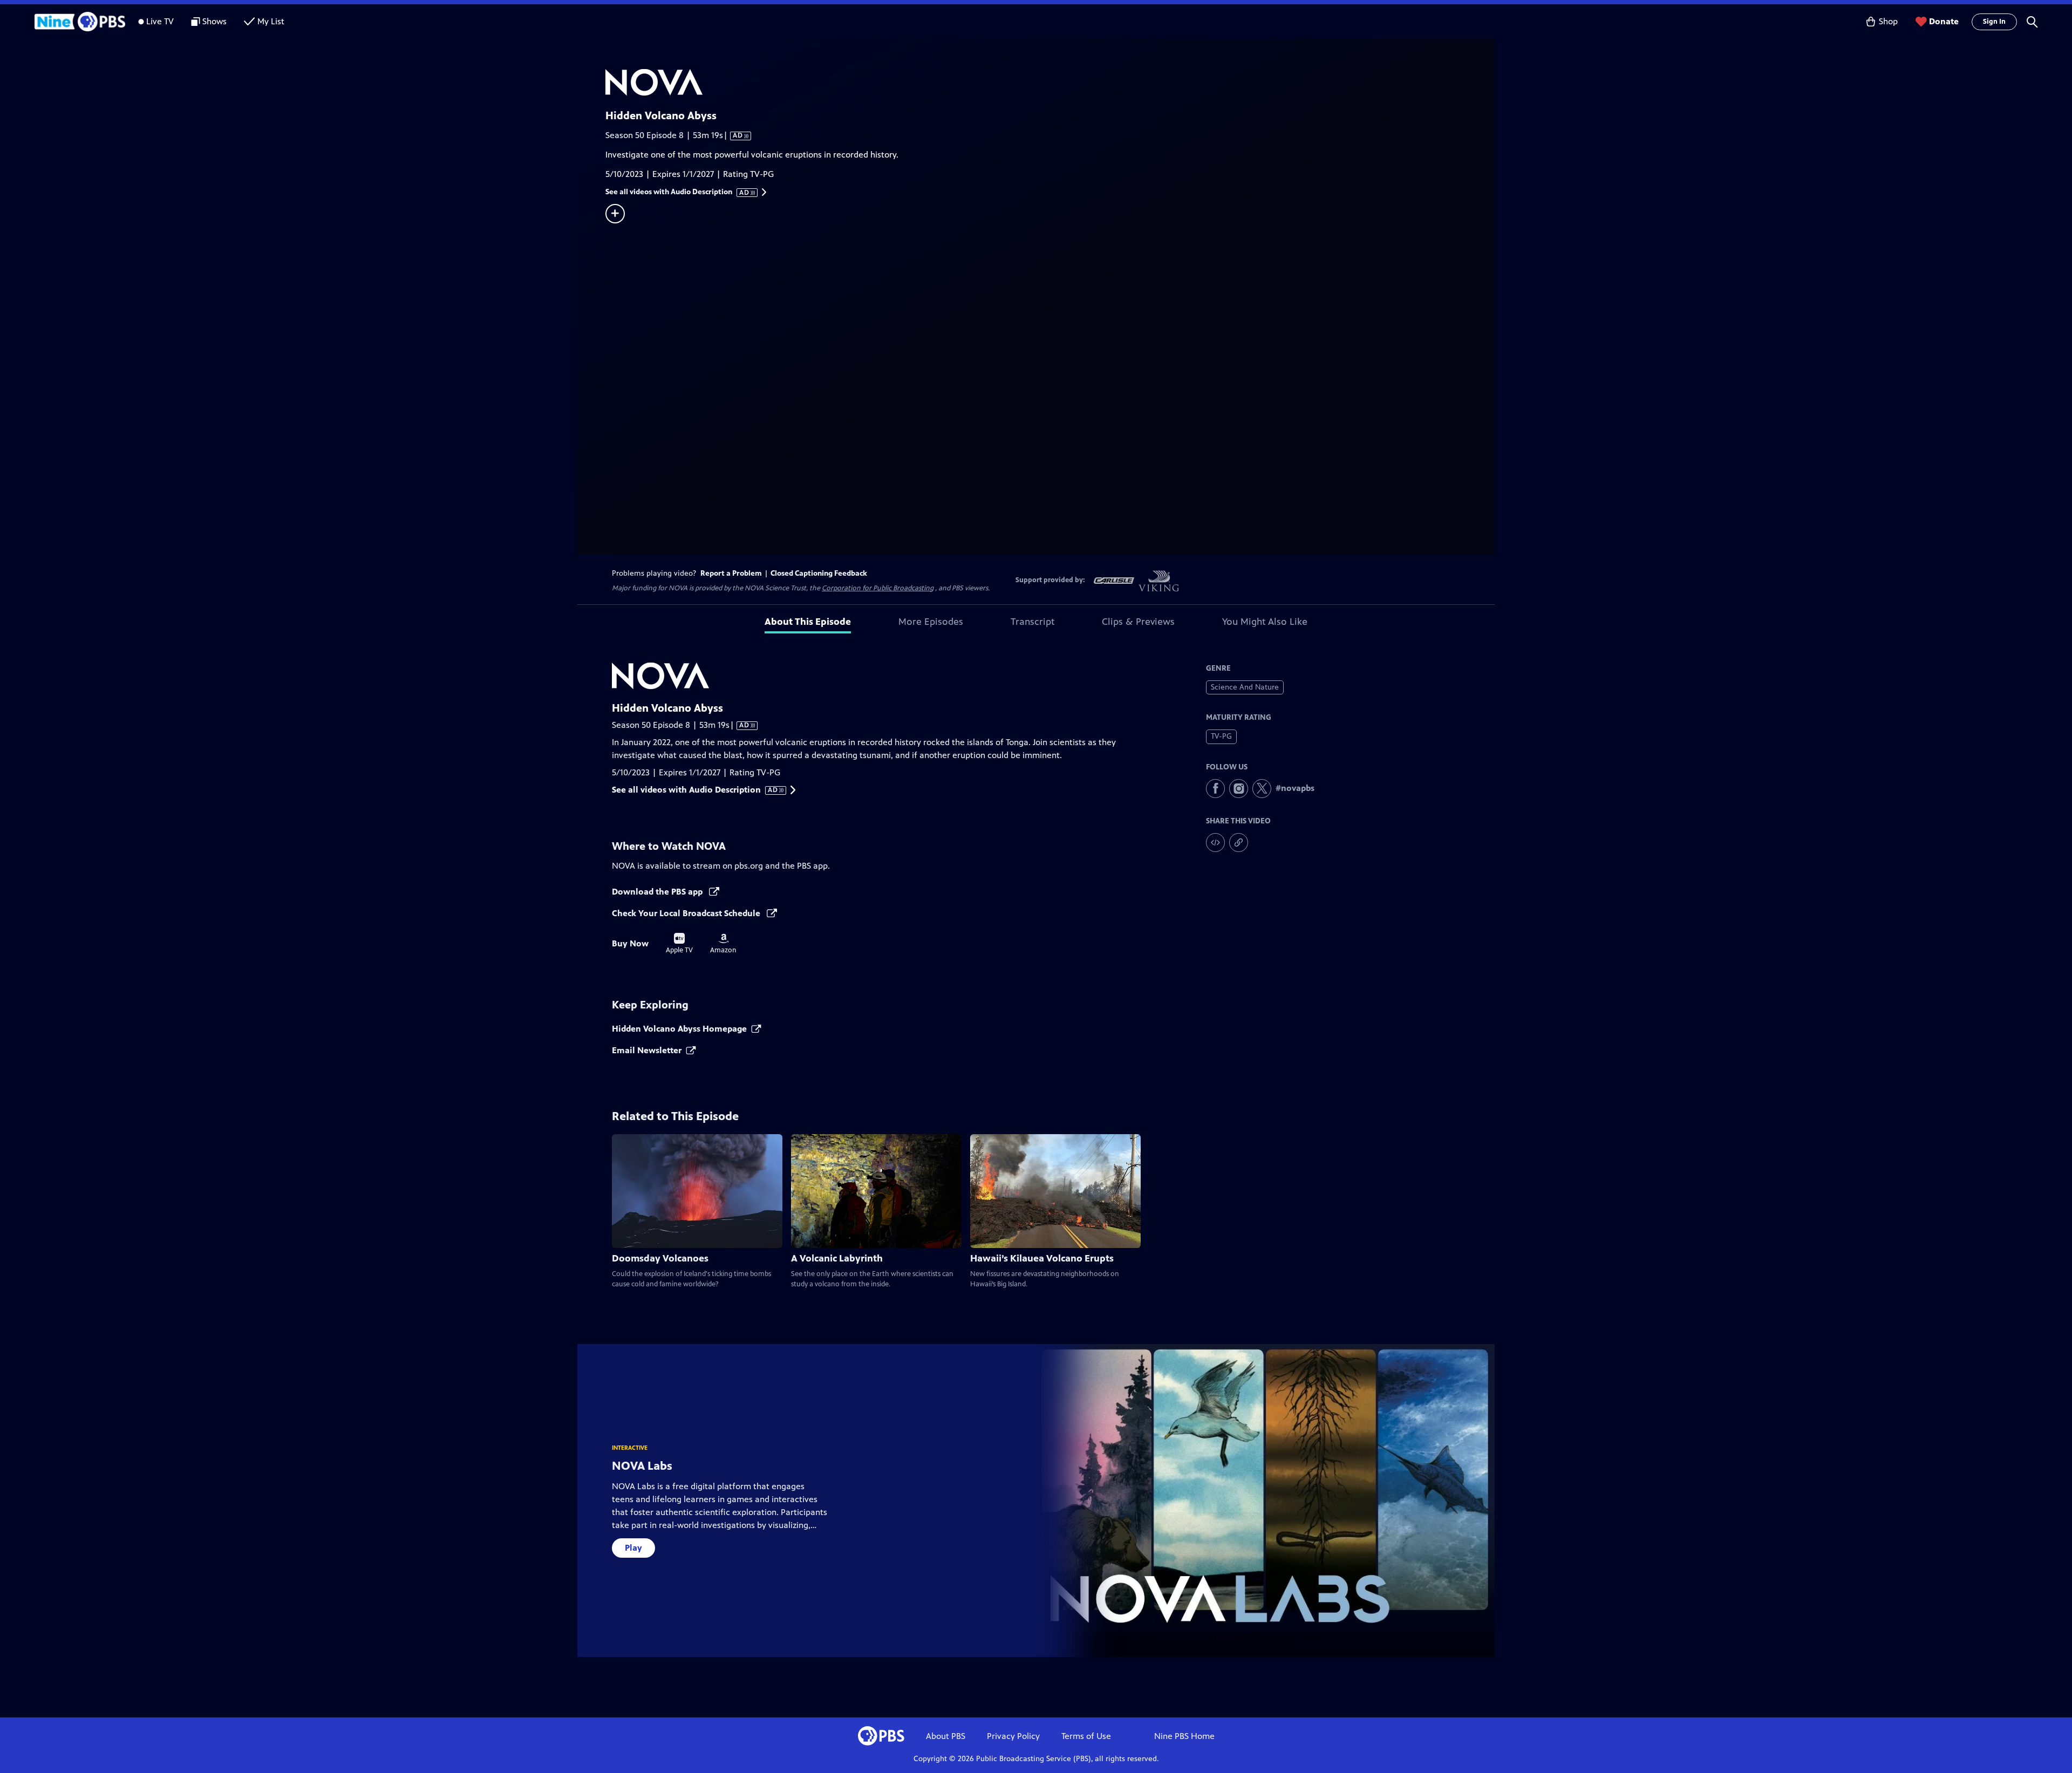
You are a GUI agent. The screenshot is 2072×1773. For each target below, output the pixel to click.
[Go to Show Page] (1050, 83)
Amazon (723, 944)
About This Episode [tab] (808, 622)
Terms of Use (1086, 1736)
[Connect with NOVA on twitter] (1262, 789)
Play (633, 1548)
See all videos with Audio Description (678, 192)
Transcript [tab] (1032, 622)
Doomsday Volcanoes (660, 1258)
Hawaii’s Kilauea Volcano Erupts (1042, 1258)
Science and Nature (1245, 687)
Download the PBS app (658, 892)
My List (271, 21)
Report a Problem (731, 573)
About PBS (946, 1736)
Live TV (160, 21)
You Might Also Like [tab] (1265, 622)
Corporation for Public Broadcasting (878, 588)
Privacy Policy (1013, 1736)
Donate (1944, 21)
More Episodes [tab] (931, 622)
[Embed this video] (1215, 843)
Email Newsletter (647, 1050)
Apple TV (679, 944)
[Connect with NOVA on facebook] (1215, 789)
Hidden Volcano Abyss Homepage (679, 1029)
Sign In (1994, 22)
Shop (1888, 21)
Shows (214, 21)
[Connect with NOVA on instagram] (1239, 789)
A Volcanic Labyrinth (837, 1258)
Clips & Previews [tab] (1138, 622)
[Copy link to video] (1239, 843)
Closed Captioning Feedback (819, 573)
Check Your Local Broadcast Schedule (687, 913)
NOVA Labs (642, 1466)
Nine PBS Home (1184, 1736)
